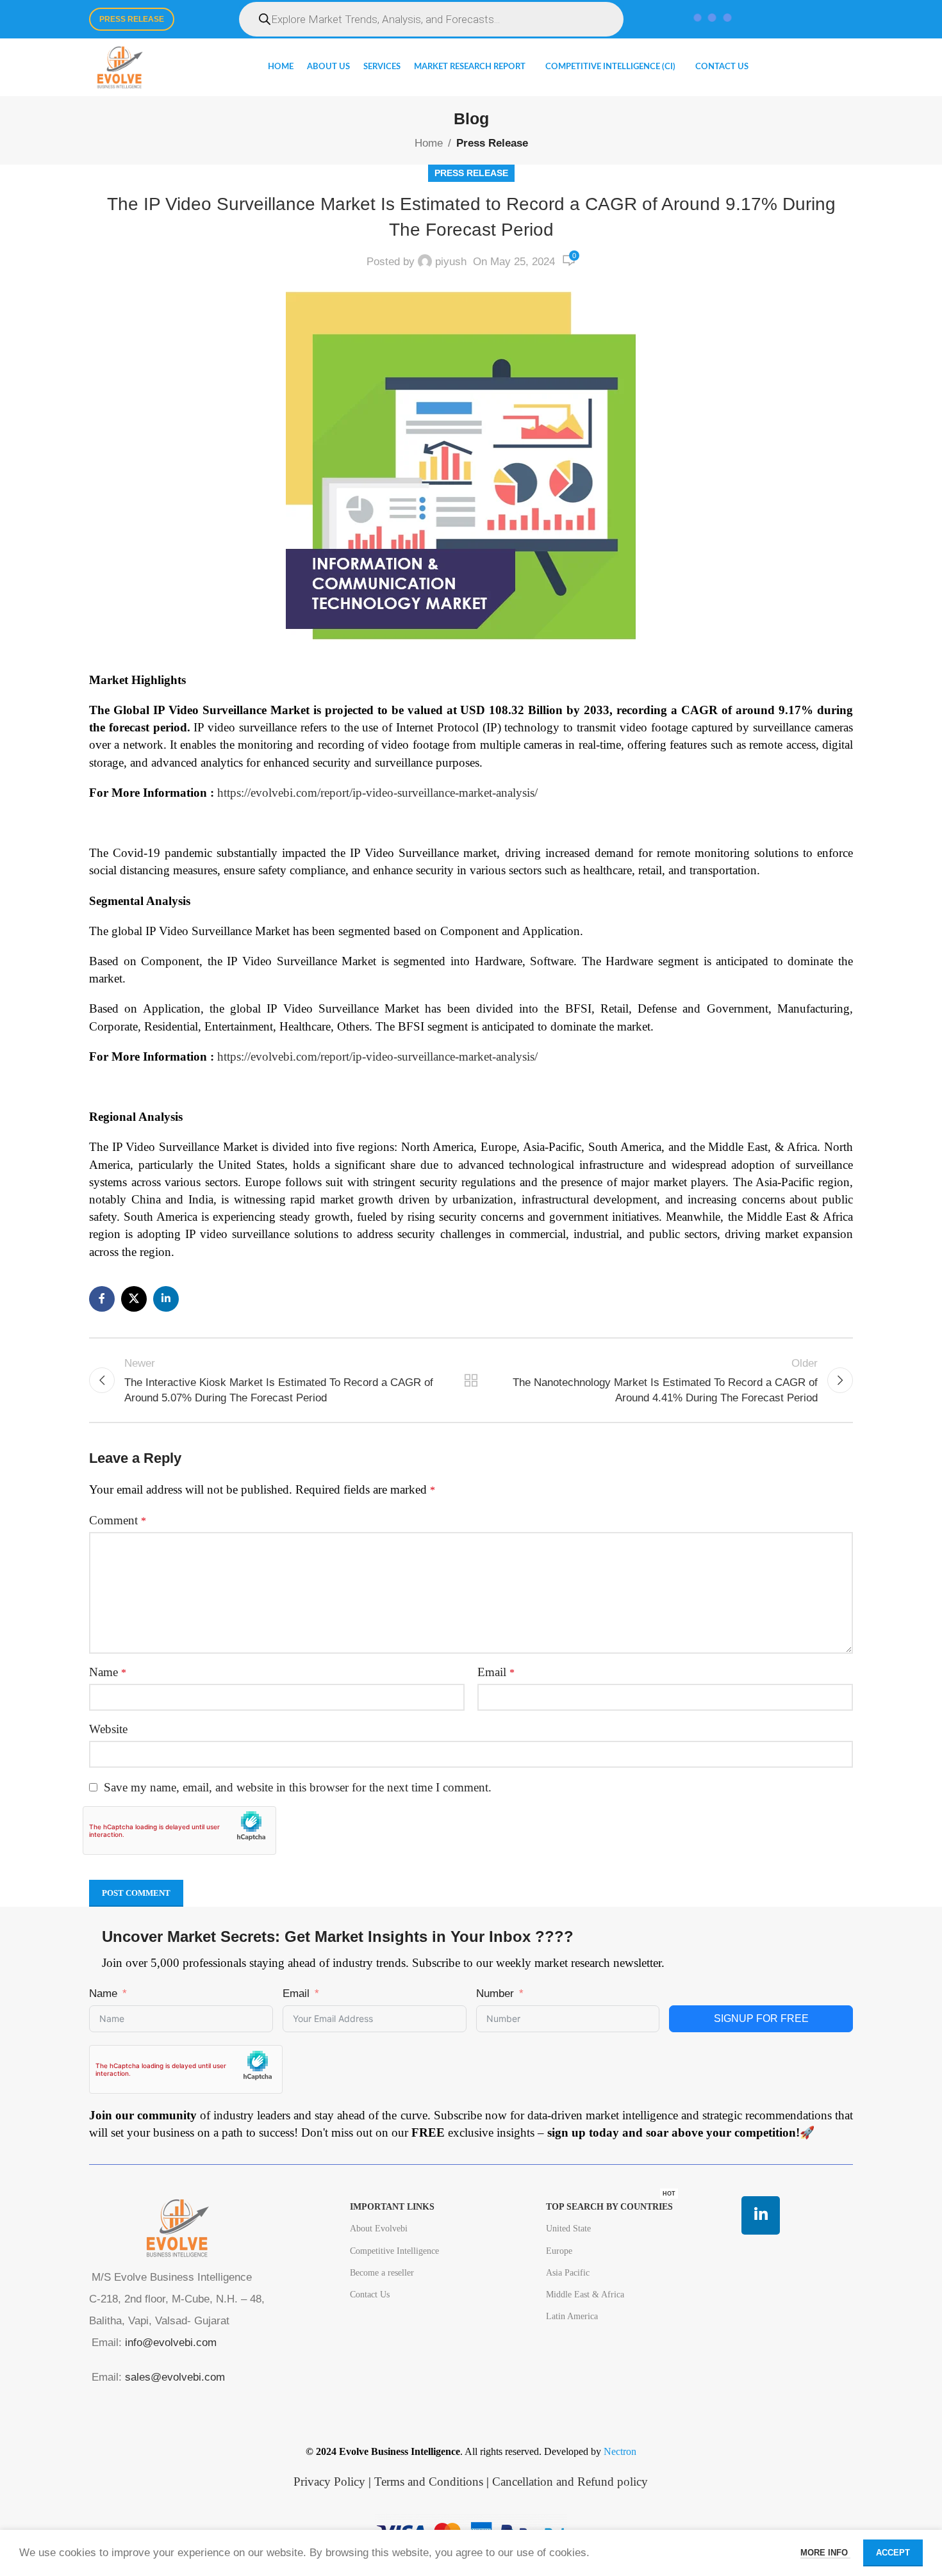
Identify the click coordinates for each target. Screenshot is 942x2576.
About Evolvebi (379, 2229)
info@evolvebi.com (171, 2343)
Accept (893, 2553)
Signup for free (761, 2018)
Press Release (132, 19)
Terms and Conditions (429, 2482)
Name (108, 1672)
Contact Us (370, 2295)
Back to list (471, 1380)
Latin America (572, 2316)
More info (825, 2553)
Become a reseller (382, 2273)
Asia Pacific (568, 2273)
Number (495, 1993)
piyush (451, 262)
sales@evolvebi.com (175, 2377)
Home (429, 143)
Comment (118, 1520)
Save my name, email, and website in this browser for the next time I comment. (298, 1787)
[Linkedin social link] (166, 1299)
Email (496, 1672)
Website (108, 1729)
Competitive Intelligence (394, 2251)
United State (568, 2229)
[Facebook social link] (102, 1299)
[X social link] (134, 1299)
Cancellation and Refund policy (570, 2482)
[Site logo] (120, 66)
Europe (559, 2251)
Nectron (620, 2451)
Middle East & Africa (585, 2295)
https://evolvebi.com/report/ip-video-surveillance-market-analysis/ (377, 793)
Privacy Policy (329, 2482)
